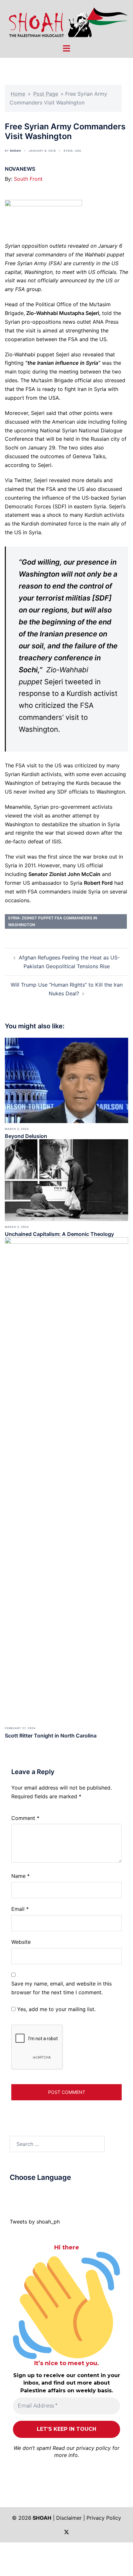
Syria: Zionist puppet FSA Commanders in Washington (53, 921)
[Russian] (45, 2193)
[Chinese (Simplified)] (19, 2193)
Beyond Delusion (26, 1136)
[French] (38, 2193)
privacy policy (93, 2448)
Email (20, 1909)
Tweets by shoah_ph (35, 2222)
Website (21, 1942)
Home (18, 94)
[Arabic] (13, 2193)
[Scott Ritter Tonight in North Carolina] (66, 1479)
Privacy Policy (104, 2518)
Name (20, 1876)
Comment (25, 1818)
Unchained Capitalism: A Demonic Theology (59, 1234)
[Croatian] (26, 2193)
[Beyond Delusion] (66, 1080)
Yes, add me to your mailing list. (56, 2009)
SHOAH (15, 151)
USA (78, 151)
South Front (28, 179)
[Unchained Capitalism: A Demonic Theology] (66, 1180)
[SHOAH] (66, 21)
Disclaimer (69, 2518)
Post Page (46, 94)
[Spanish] (58, 2193)
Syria (68, 151)
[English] (32, 2193)
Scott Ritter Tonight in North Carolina (51, 1736)
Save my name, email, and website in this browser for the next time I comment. (61, 1988)
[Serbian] (51, 2193)
